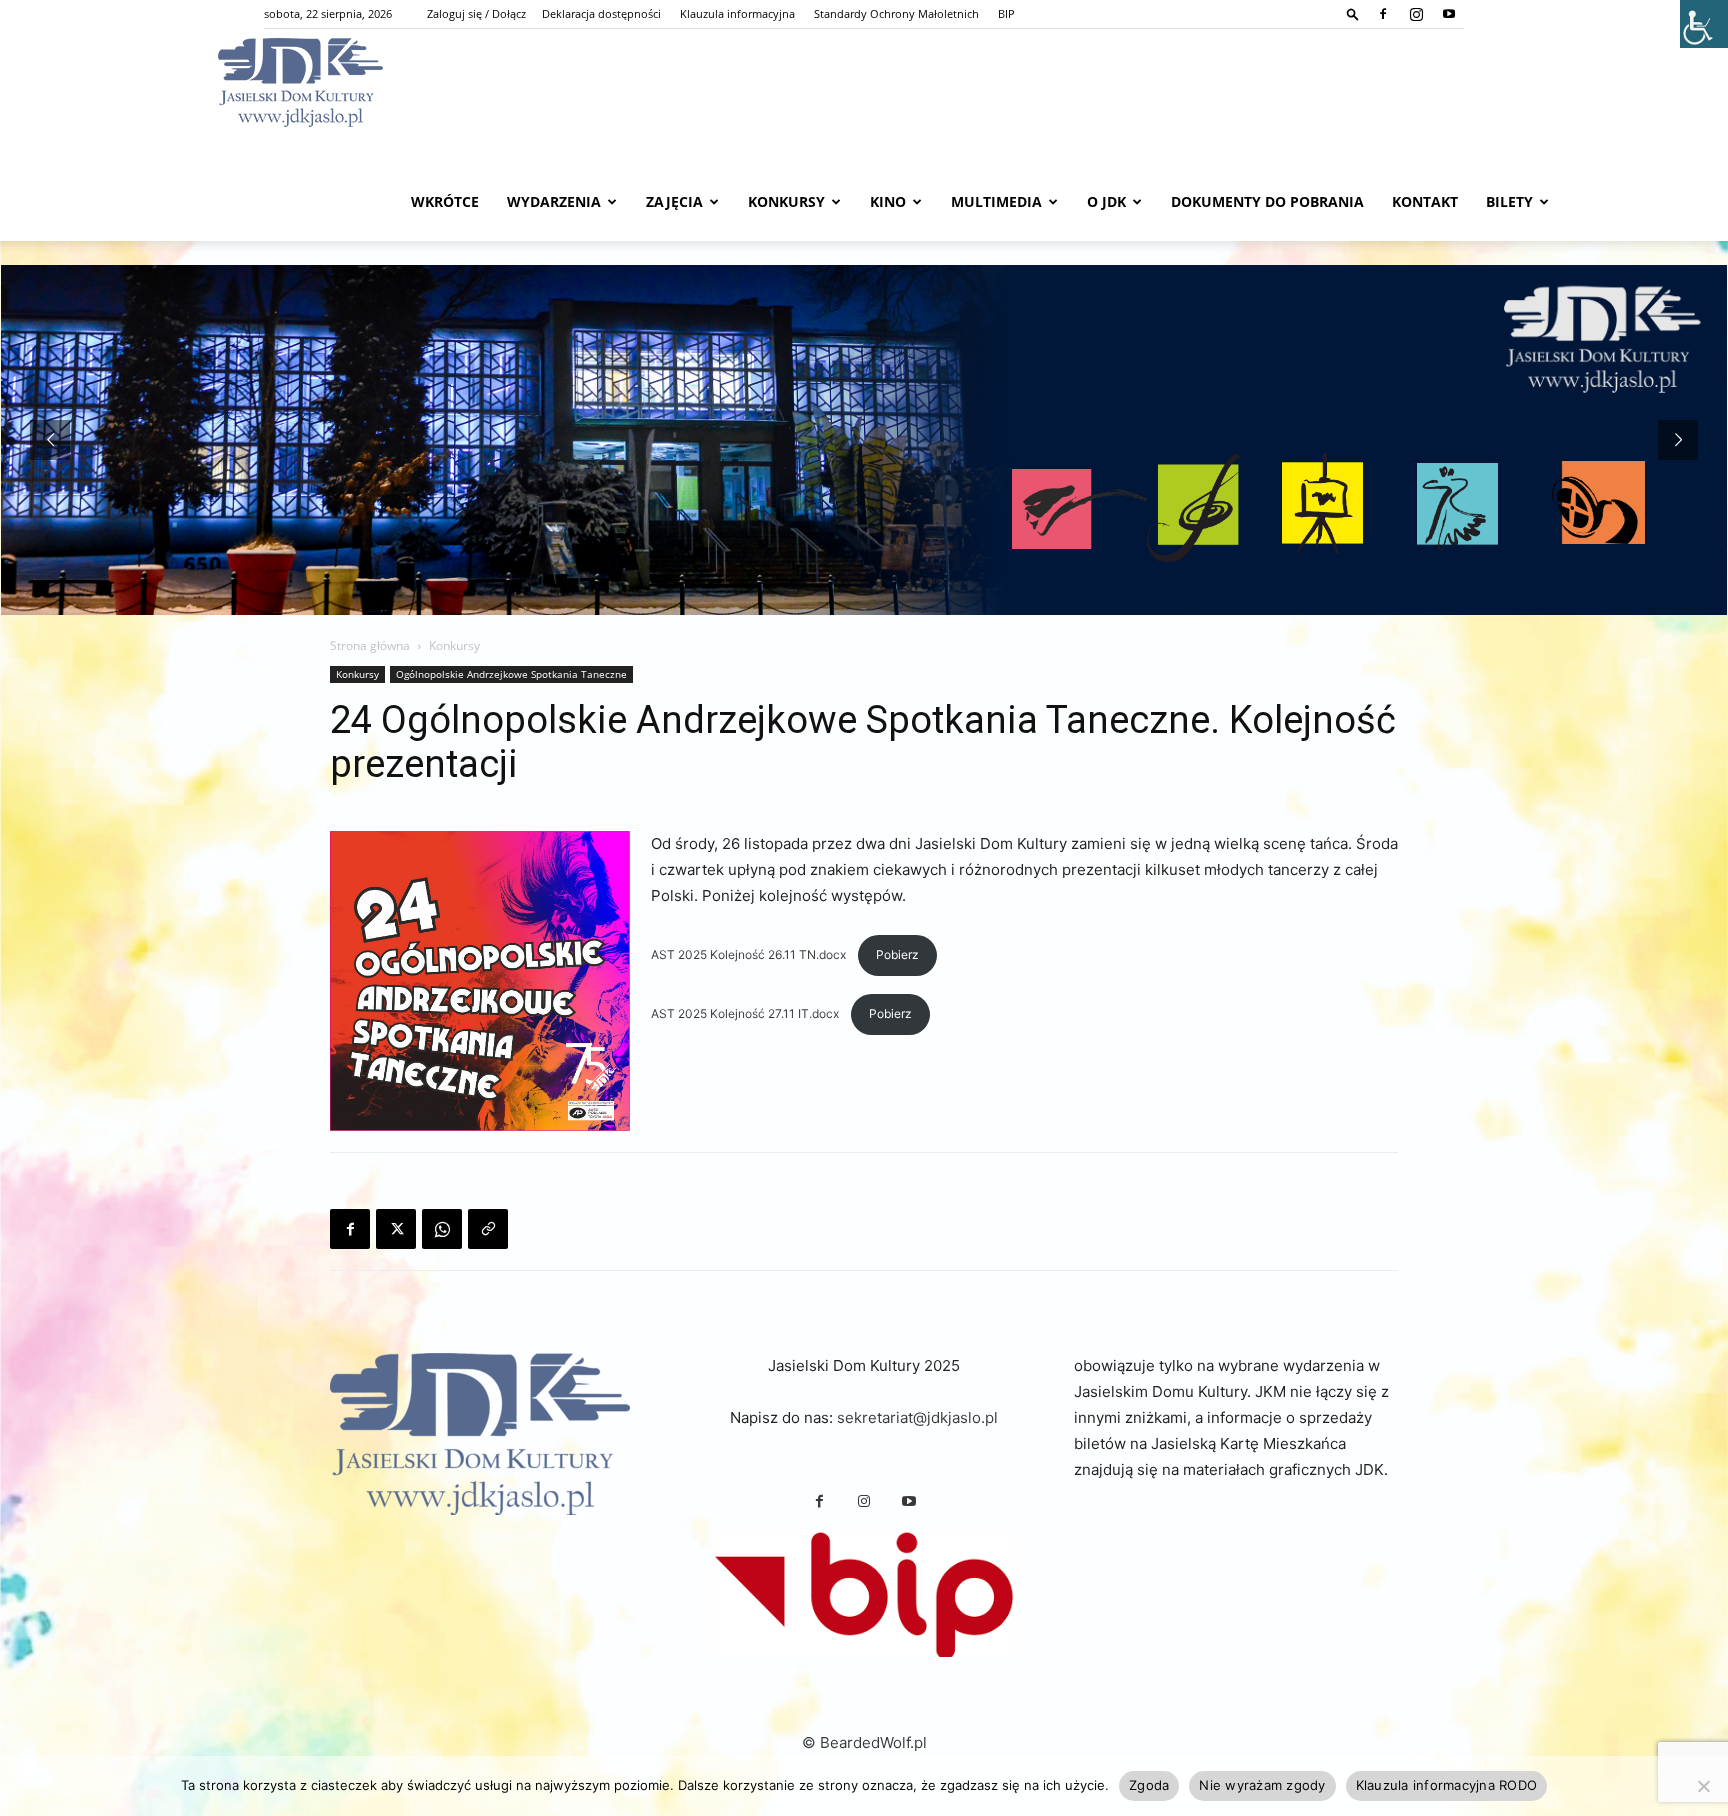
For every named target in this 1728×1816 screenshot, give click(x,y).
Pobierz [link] (897, 954)
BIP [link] (1006, 13)
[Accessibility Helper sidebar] (1704, 24)
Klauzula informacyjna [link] (737, 13)
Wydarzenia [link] (554, 201)
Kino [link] (888, 201)
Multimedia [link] (996, 201)
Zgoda (1149, 1785)
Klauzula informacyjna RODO (1447, 1785)
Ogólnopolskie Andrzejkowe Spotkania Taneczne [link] (511, 674)
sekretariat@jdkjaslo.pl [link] (917, 1417)
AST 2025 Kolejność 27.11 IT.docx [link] (746, 1013)
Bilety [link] (1509, 201)
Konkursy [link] (786, 201)
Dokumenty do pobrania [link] (1267, 201)
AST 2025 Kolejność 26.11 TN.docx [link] (750, 954)
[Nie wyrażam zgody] (1703, 1786)
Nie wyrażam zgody (1262, 1785)
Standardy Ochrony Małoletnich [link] (896, 13)
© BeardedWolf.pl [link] (864, 1742)
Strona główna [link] (370, 645)
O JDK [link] (1106, 201)
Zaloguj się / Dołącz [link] (476, 13)
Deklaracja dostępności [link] (601, 13)
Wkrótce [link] (445, 201)
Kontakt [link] (1425, 201)
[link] (1353, 13)
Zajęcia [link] (674, 201)
